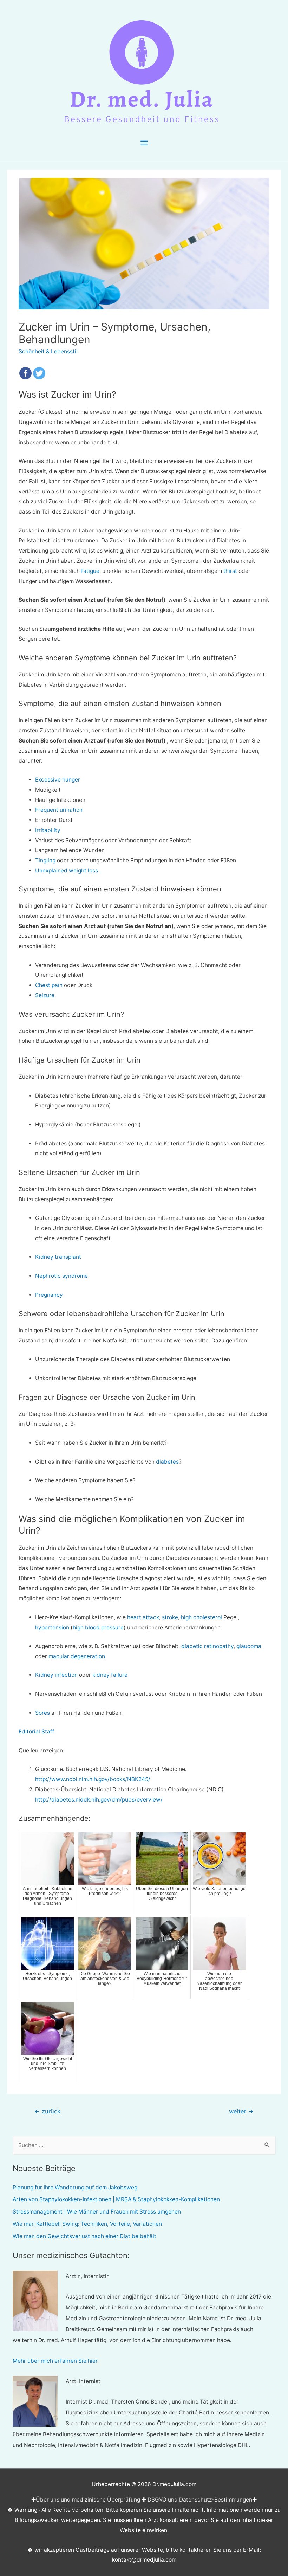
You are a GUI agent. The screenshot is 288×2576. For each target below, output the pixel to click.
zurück (47, 2111)
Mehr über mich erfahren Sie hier (55, 2361)
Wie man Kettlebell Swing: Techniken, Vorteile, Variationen (87, 2224)
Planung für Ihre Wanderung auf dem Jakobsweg (75, 2187)
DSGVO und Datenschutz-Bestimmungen (200, 2500)
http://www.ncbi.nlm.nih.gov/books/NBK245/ (93, 1779)
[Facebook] (25, 373)
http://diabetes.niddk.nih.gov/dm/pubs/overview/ (99, 1800)
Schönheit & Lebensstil (48, 351)
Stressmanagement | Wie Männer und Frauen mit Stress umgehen (97, 2212)
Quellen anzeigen (41, 1750)
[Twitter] (39, 373)
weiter (241, 2111)
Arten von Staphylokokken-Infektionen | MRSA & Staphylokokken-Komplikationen (116, 2199)
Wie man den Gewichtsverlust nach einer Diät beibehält (84, 2236)
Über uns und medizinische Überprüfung (88, 2500)
